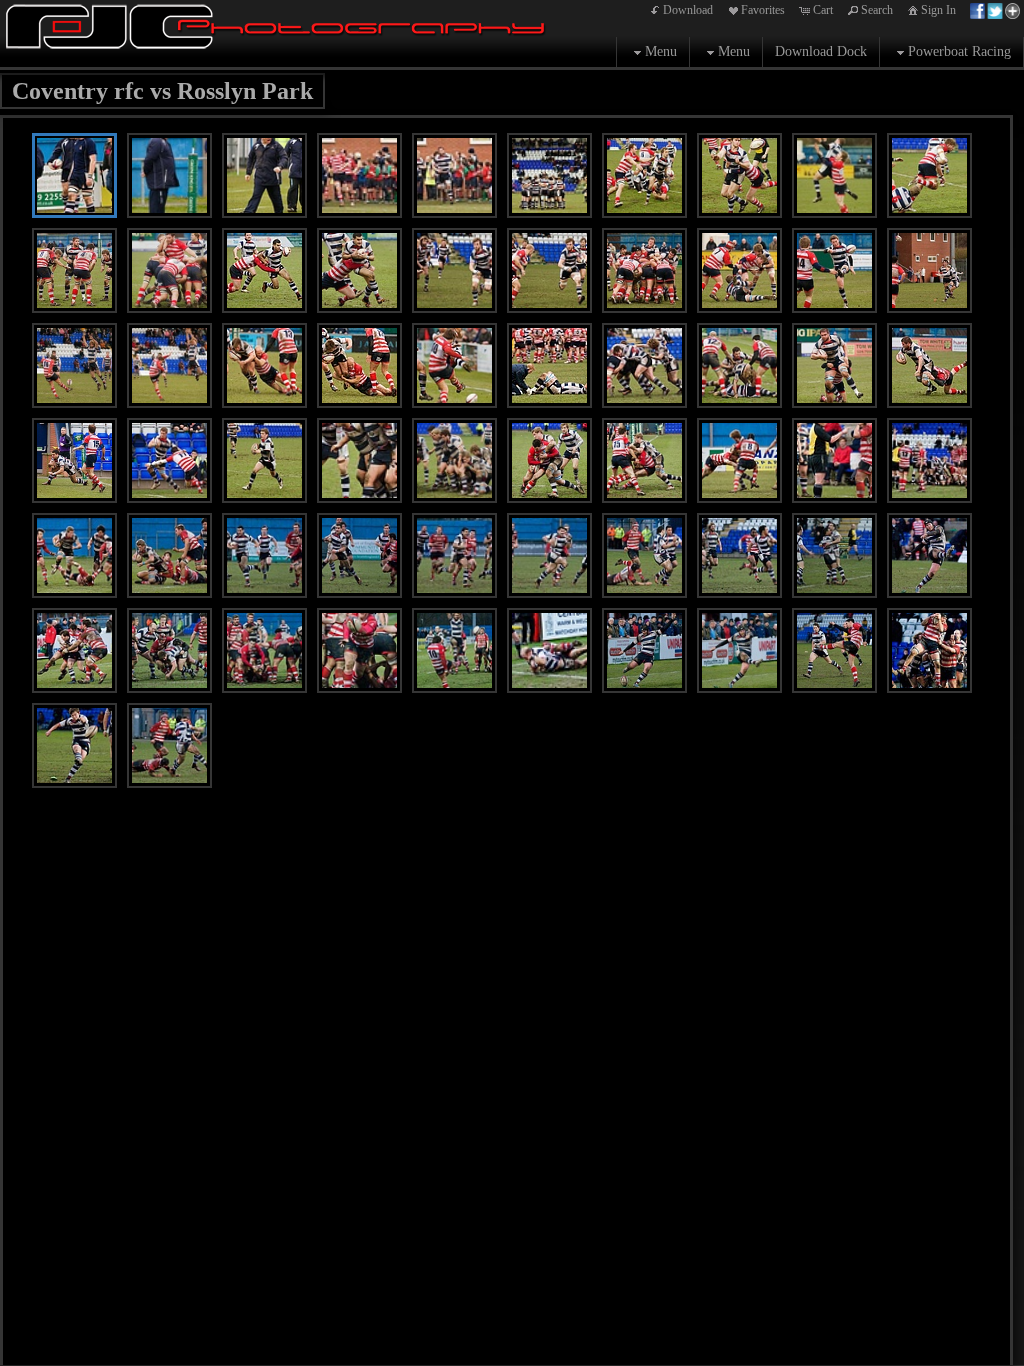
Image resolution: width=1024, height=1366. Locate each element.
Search (877, 10)
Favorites (763, 10)
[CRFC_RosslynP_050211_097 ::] (169, 745)
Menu (661, 51)
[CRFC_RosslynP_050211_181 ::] (929, 175)
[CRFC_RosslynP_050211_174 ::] (549, 175)
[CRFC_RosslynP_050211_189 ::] (359, 270)
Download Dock (821, 51)
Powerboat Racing (959, 51)
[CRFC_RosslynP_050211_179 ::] (834, 175)
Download (688, 10)
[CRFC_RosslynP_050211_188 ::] (264, 270)
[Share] (995, 10)
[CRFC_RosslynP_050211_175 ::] (644, 175)
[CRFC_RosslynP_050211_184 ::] (74, 270)
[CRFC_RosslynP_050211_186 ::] (169, 270)
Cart (823, 10)
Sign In (938, 10)
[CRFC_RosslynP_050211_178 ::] (739, 175)
